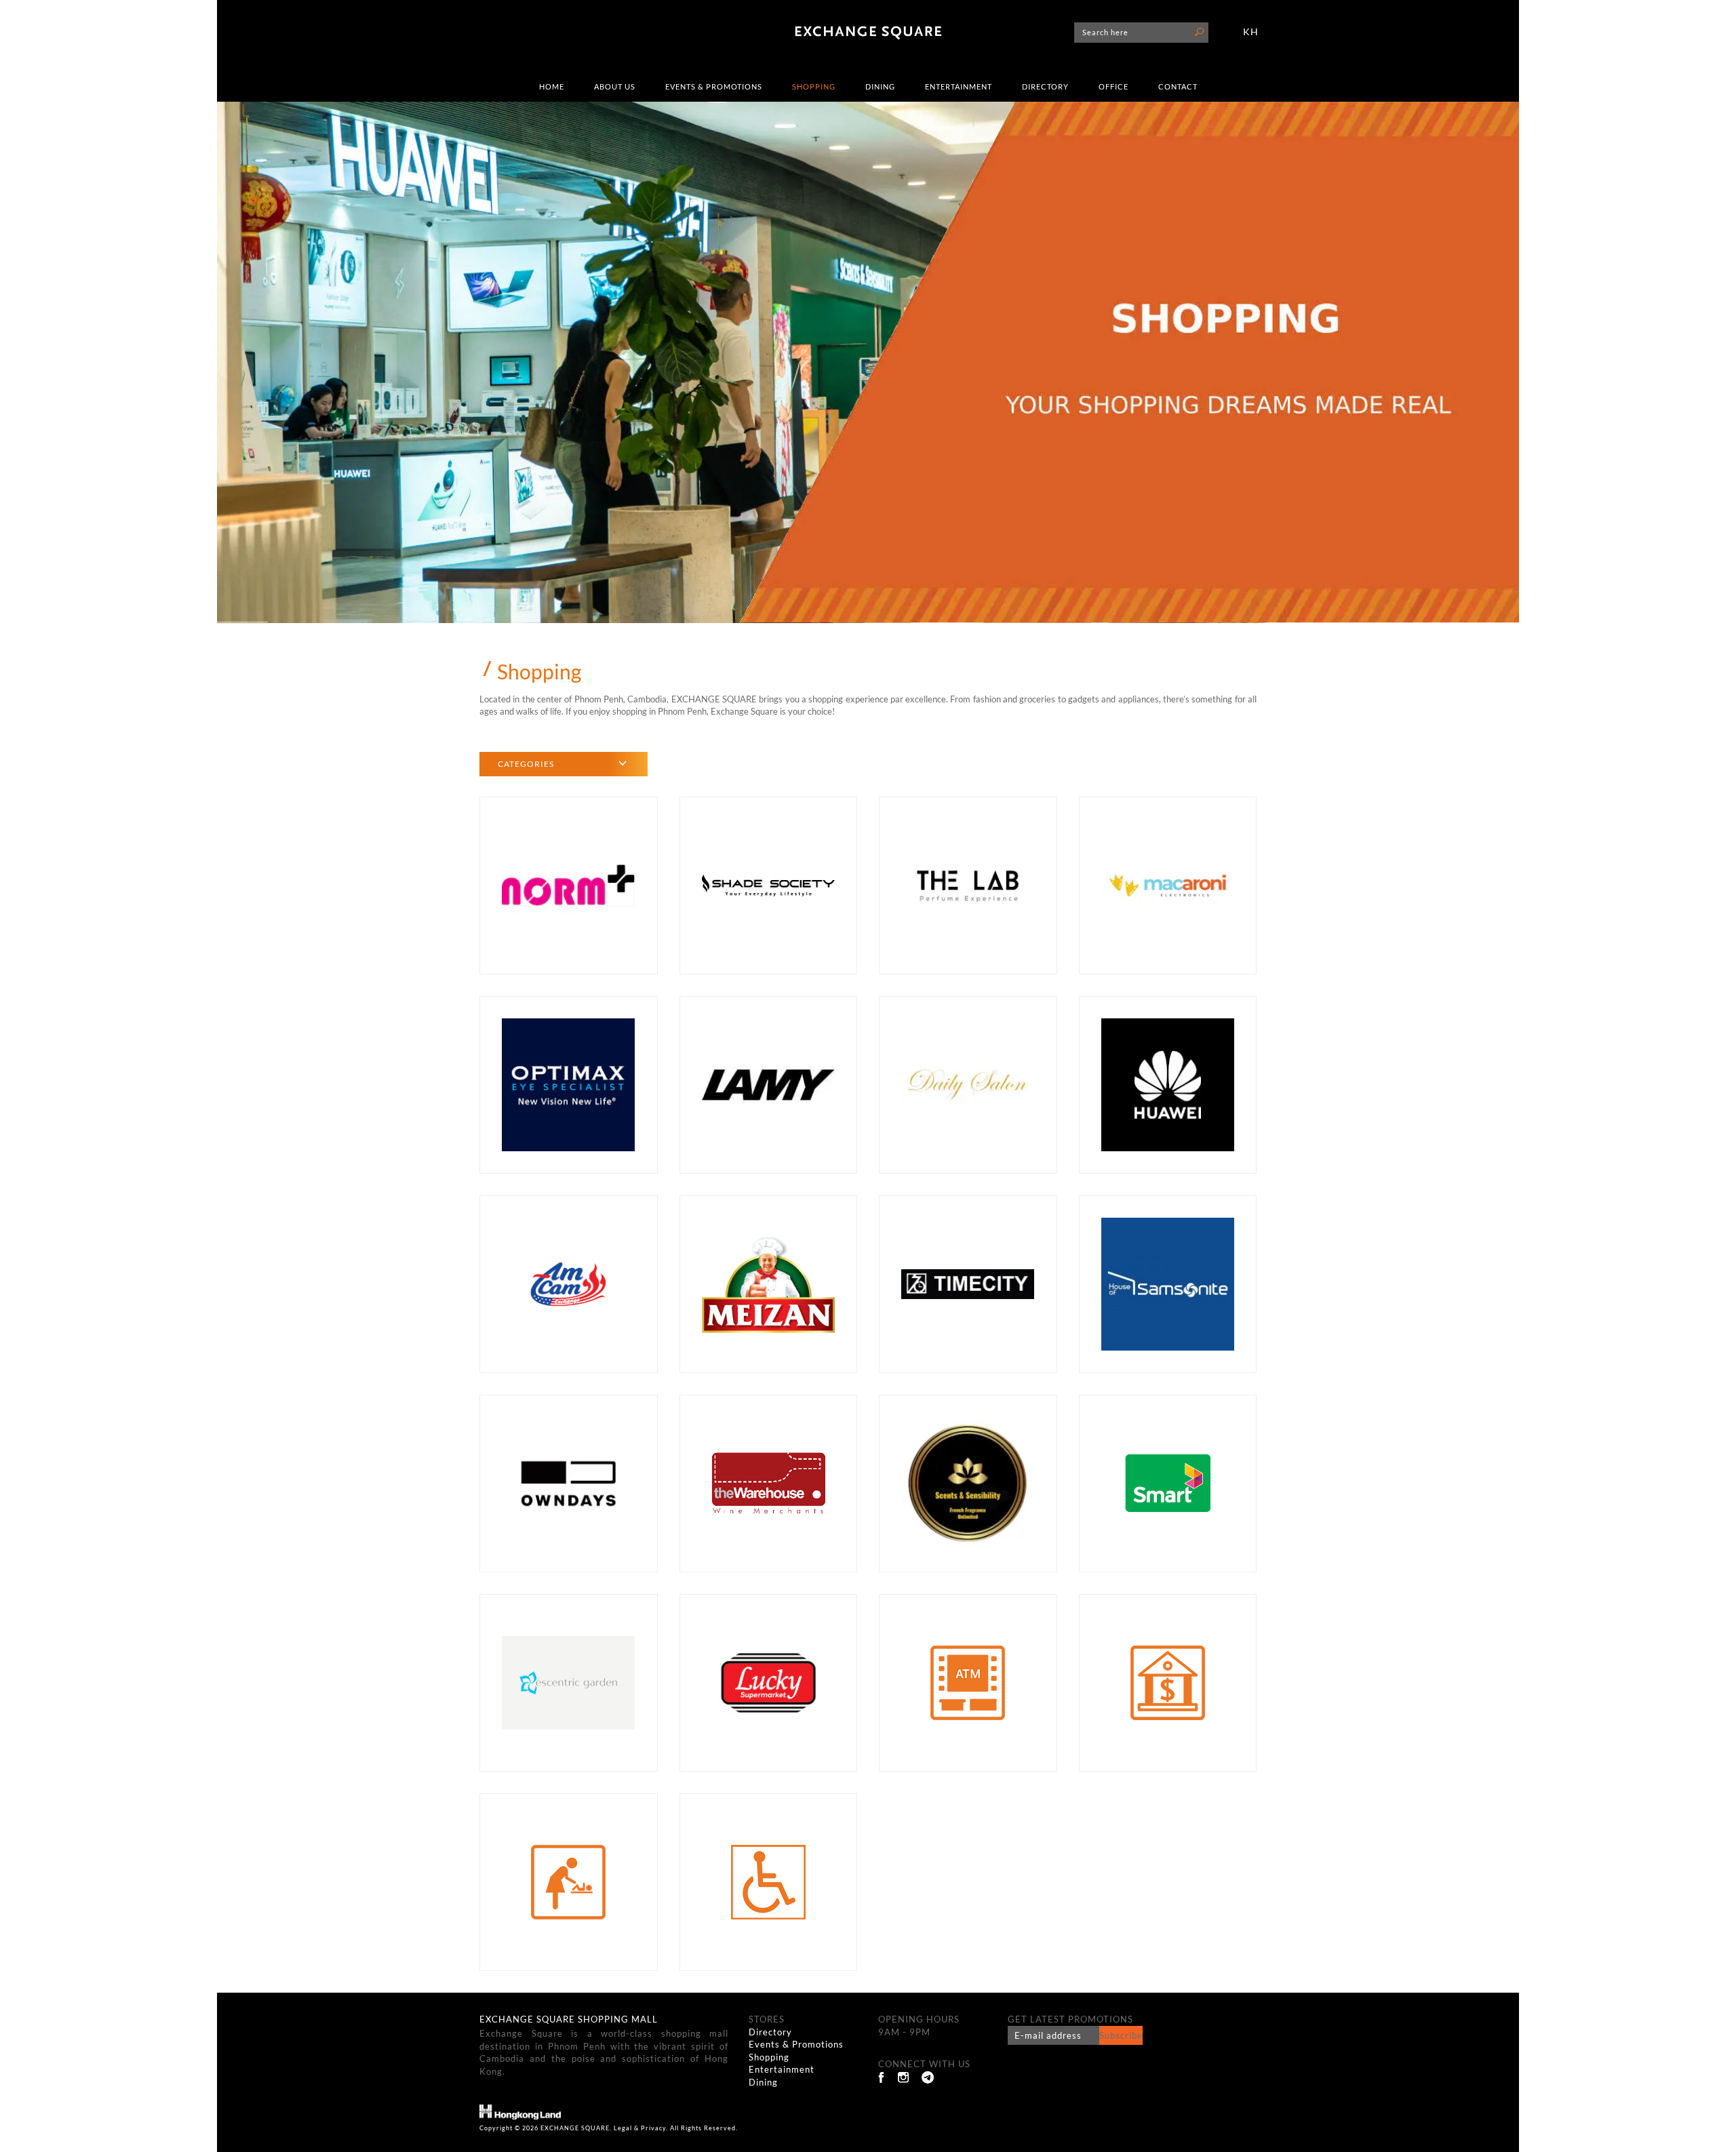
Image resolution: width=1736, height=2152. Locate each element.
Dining (880, 86)
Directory (1045, 86)
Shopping (814, 86)
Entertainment (959, 86)
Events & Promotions (714, 86)
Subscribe (1121, 2035)
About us (615, 86)
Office (1113, 86)
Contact (1178, 86)
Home (552, 86)
